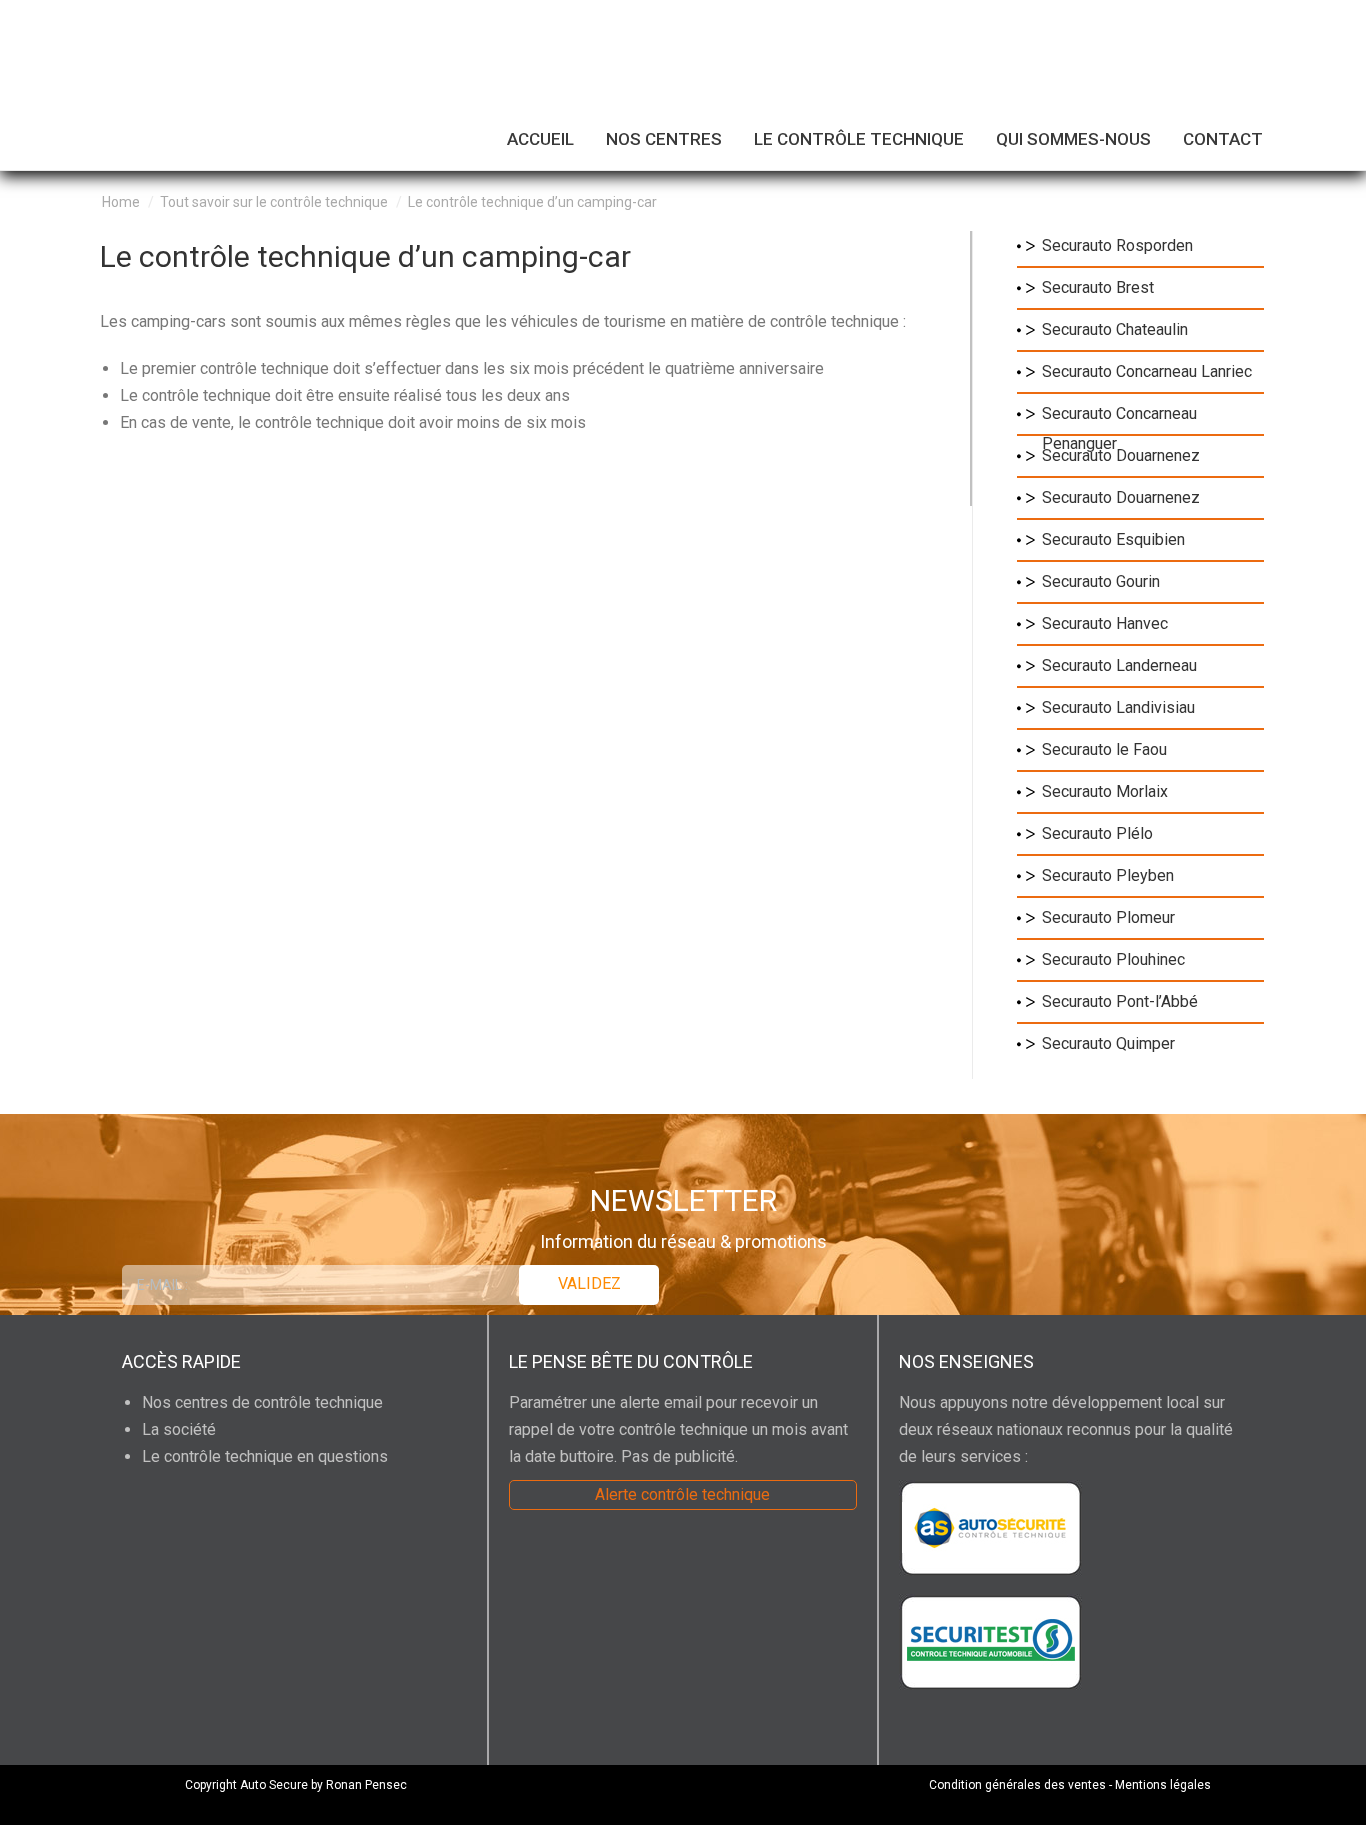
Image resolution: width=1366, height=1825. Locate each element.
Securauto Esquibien (1113, 539)
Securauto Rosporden (1117, 245)
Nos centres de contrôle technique (262, 1402)
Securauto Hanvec (1105, 623)
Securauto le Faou (1104, 749)
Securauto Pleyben (1108, 875)
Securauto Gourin (1101, 581)
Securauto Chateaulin (1115, 329)
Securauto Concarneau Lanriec (1147, 371)
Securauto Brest (1098, 287)
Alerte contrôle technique (682, 1494)
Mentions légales (1163, 1785)
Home (121, 202)
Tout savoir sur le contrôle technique (274, 202)
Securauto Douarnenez (1121, 455)
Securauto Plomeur (1108, 917)
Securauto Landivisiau (1118, 707)
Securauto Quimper (1108, 1043)
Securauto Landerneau (1119, 665)
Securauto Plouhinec (1113, 959)
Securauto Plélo (1097, 833)
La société (179, 1429)
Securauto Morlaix (1105, 791)
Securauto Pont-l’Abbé (1120, 1001)
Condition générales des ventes (1017, 1785)
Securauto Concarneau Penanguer (1119, 416)
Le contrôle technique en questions (265, 1456)
